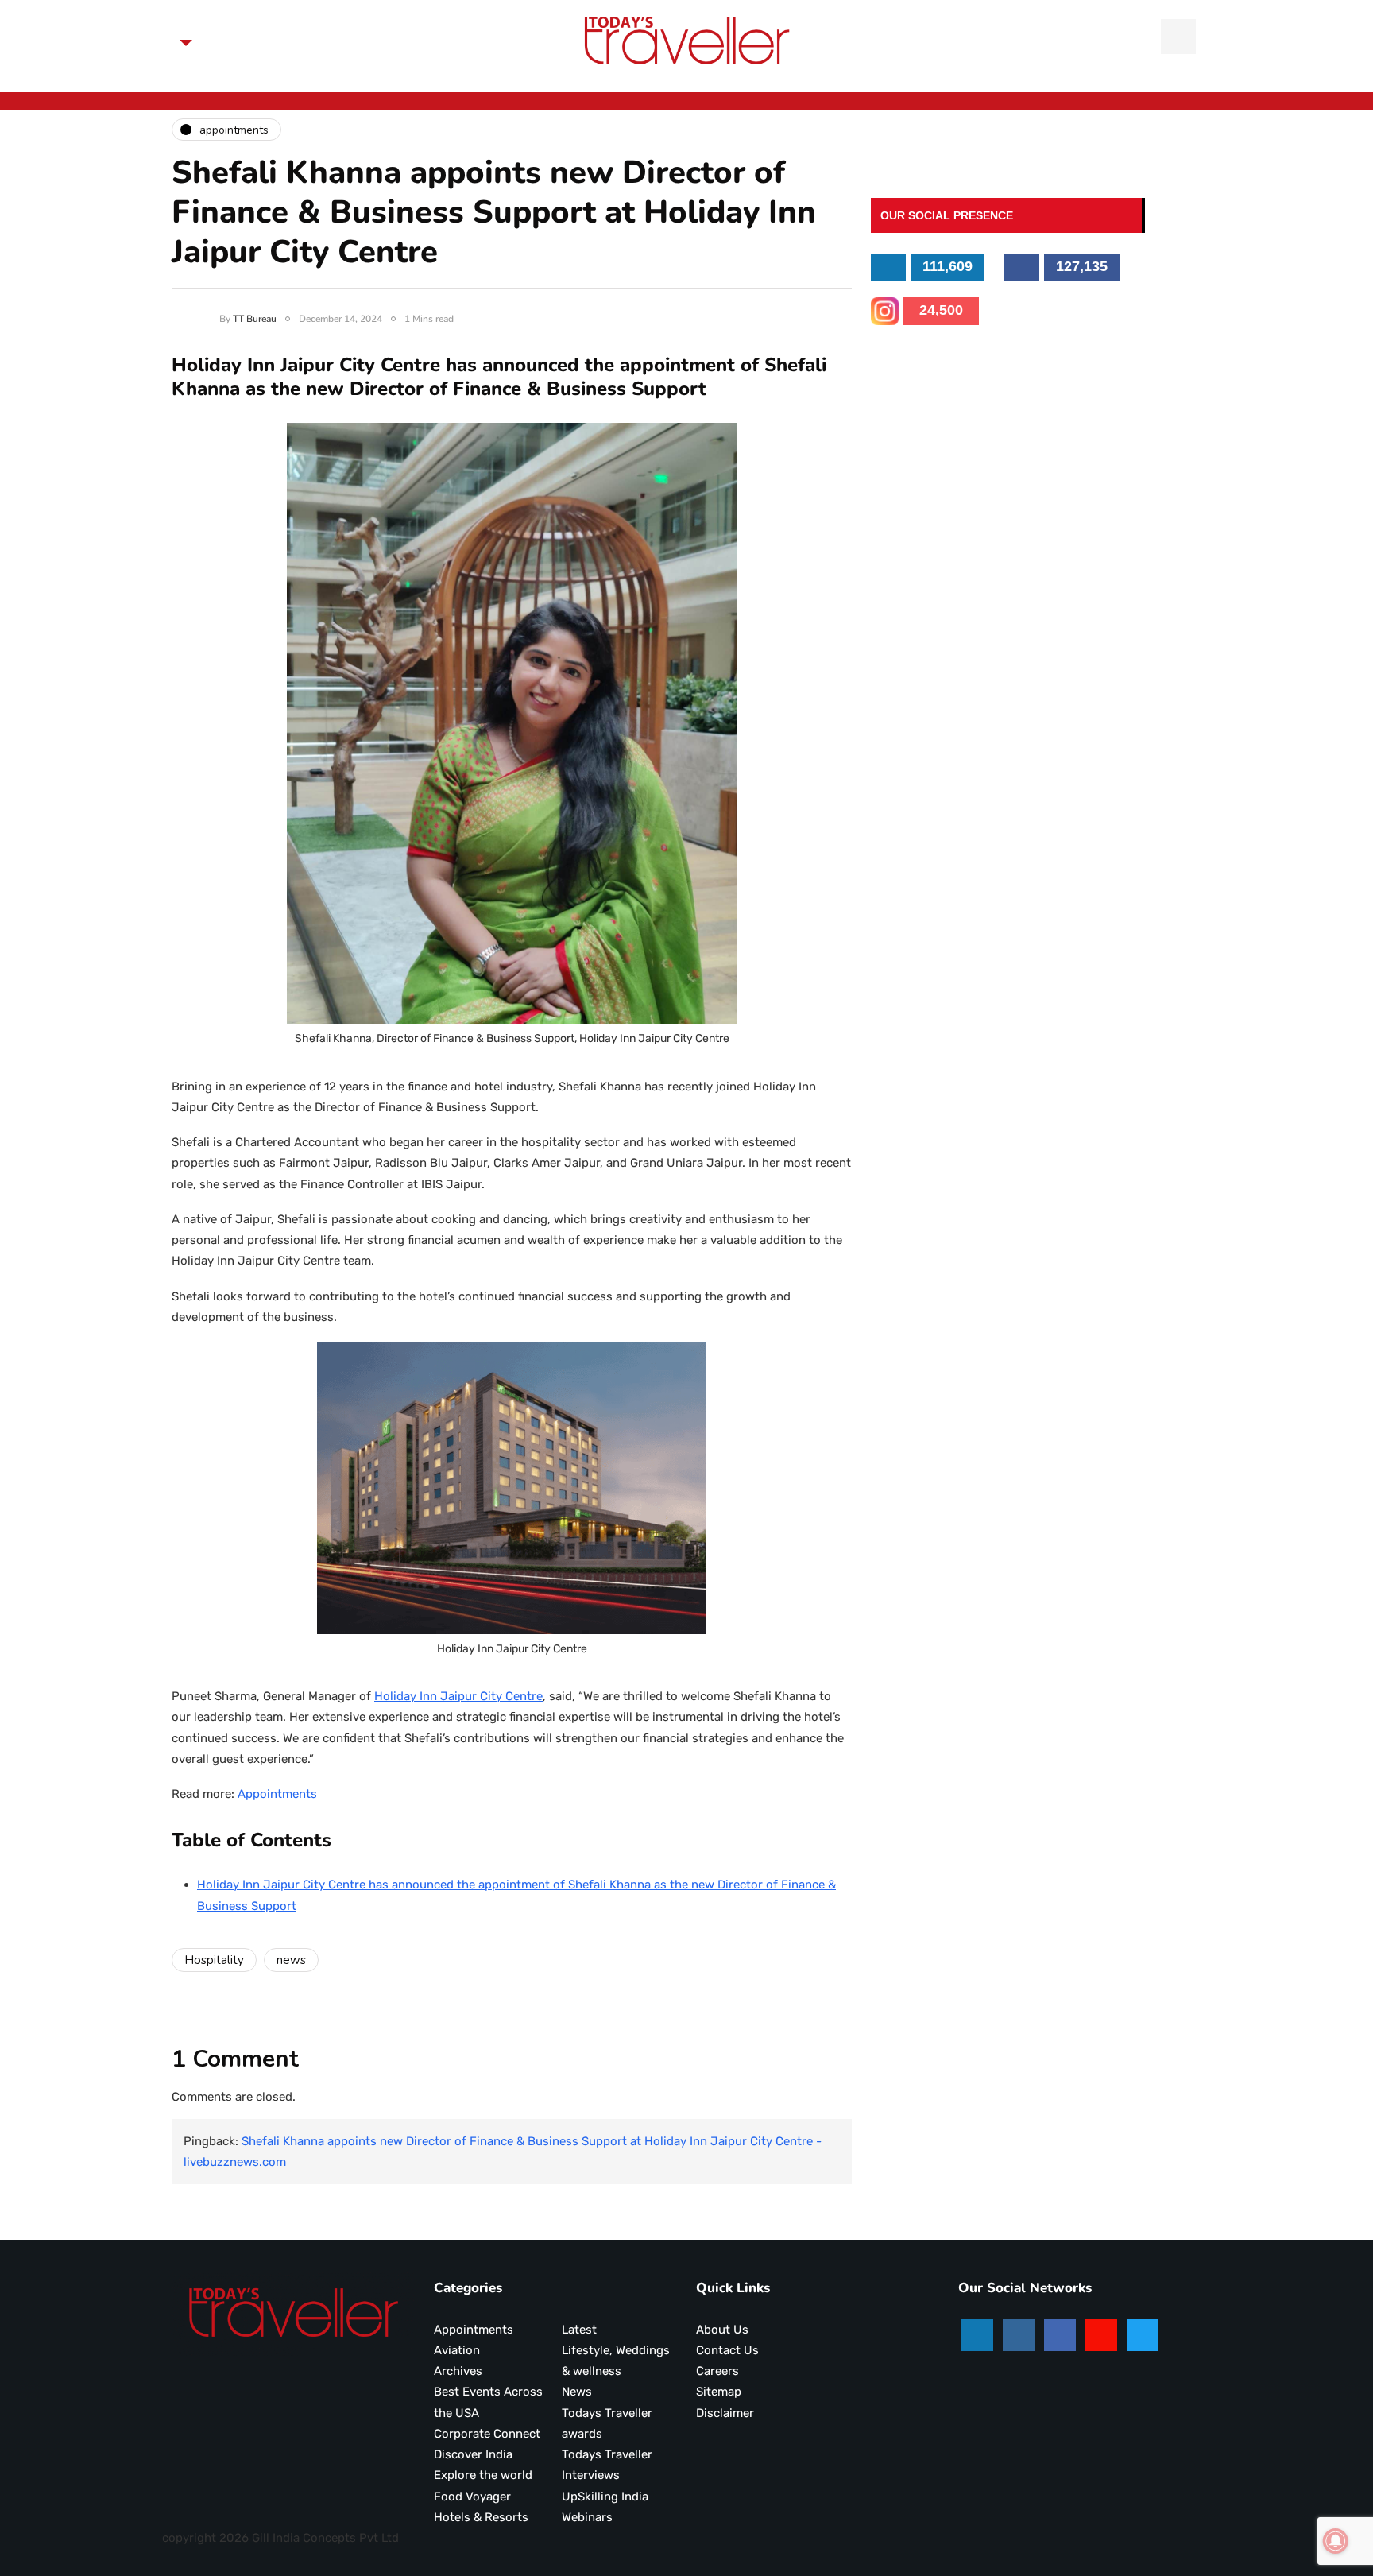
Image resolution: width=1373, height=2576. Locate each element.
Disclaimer (725, 2413)
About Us (722, 2330)
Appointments (277, 1794)
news (291, 1960)
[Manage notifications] (1336, 2541)
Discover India (473, 2454)
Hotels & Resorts (481, 2517)
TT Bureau (255, 319)
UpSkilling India (605, 2497)
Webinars (587, 2517)
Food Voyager (472, 2497)
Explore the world (483, 2475)
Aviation (457, 2350)
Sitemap (719, 2392)
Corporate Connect (487, 2434)
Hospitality (214, 1960)
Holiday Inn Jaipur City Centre (458, 1696)
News (577, 2392)
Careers (717, 2371)
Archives (458, 2371)
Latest (579, 2330)
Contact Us (727, 2350)
